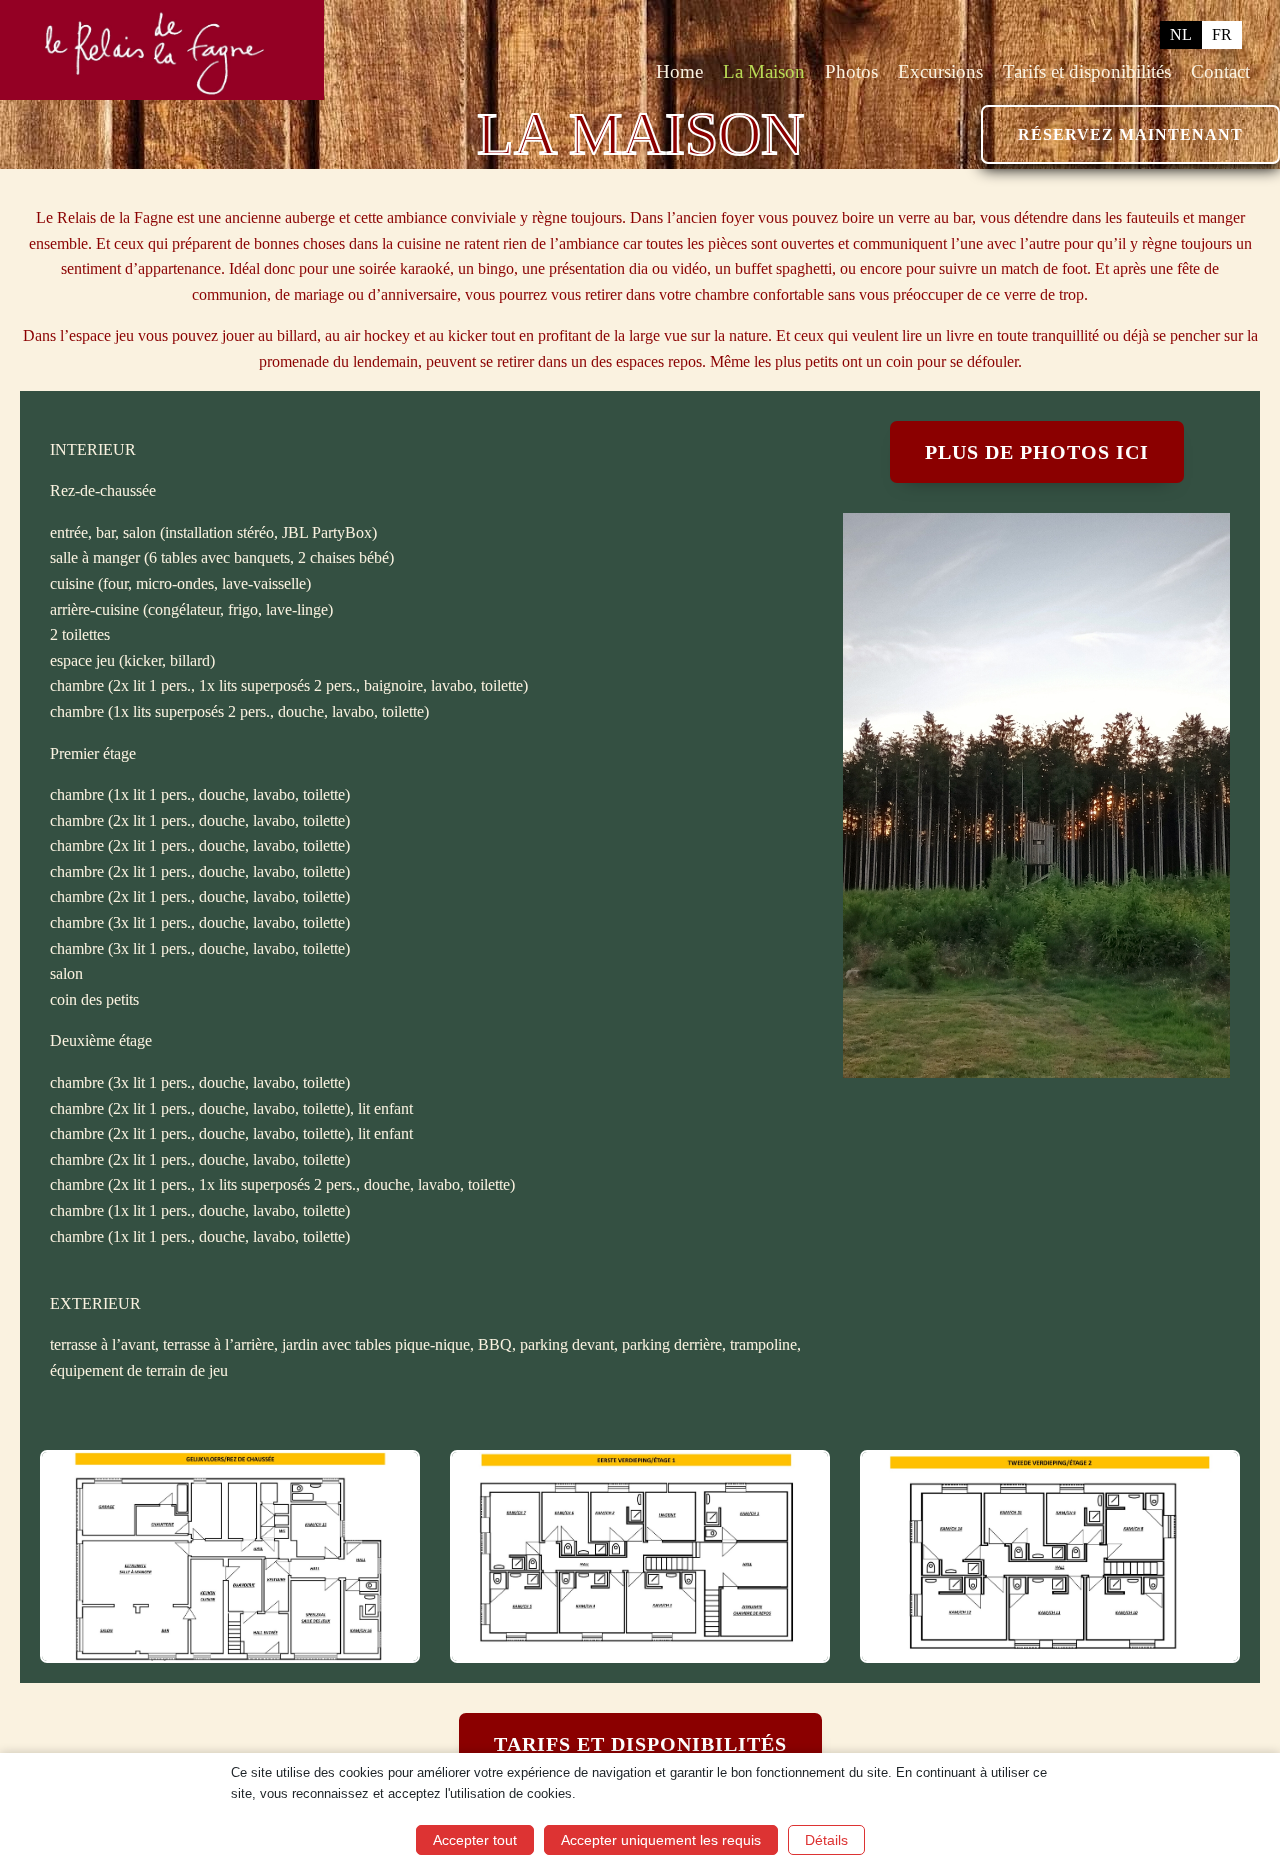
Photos (851, 71)
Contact (1220, 71)
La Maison (764, 71)
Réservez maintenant (1130, 134)
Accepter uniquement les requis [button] (661, 1840)
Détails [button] (826, 1840)
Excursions (940, 71)
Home (679, 71)
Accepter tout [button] (475, 1840)
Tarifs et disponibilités (1087, 71)
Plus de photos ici (1037, 452)
